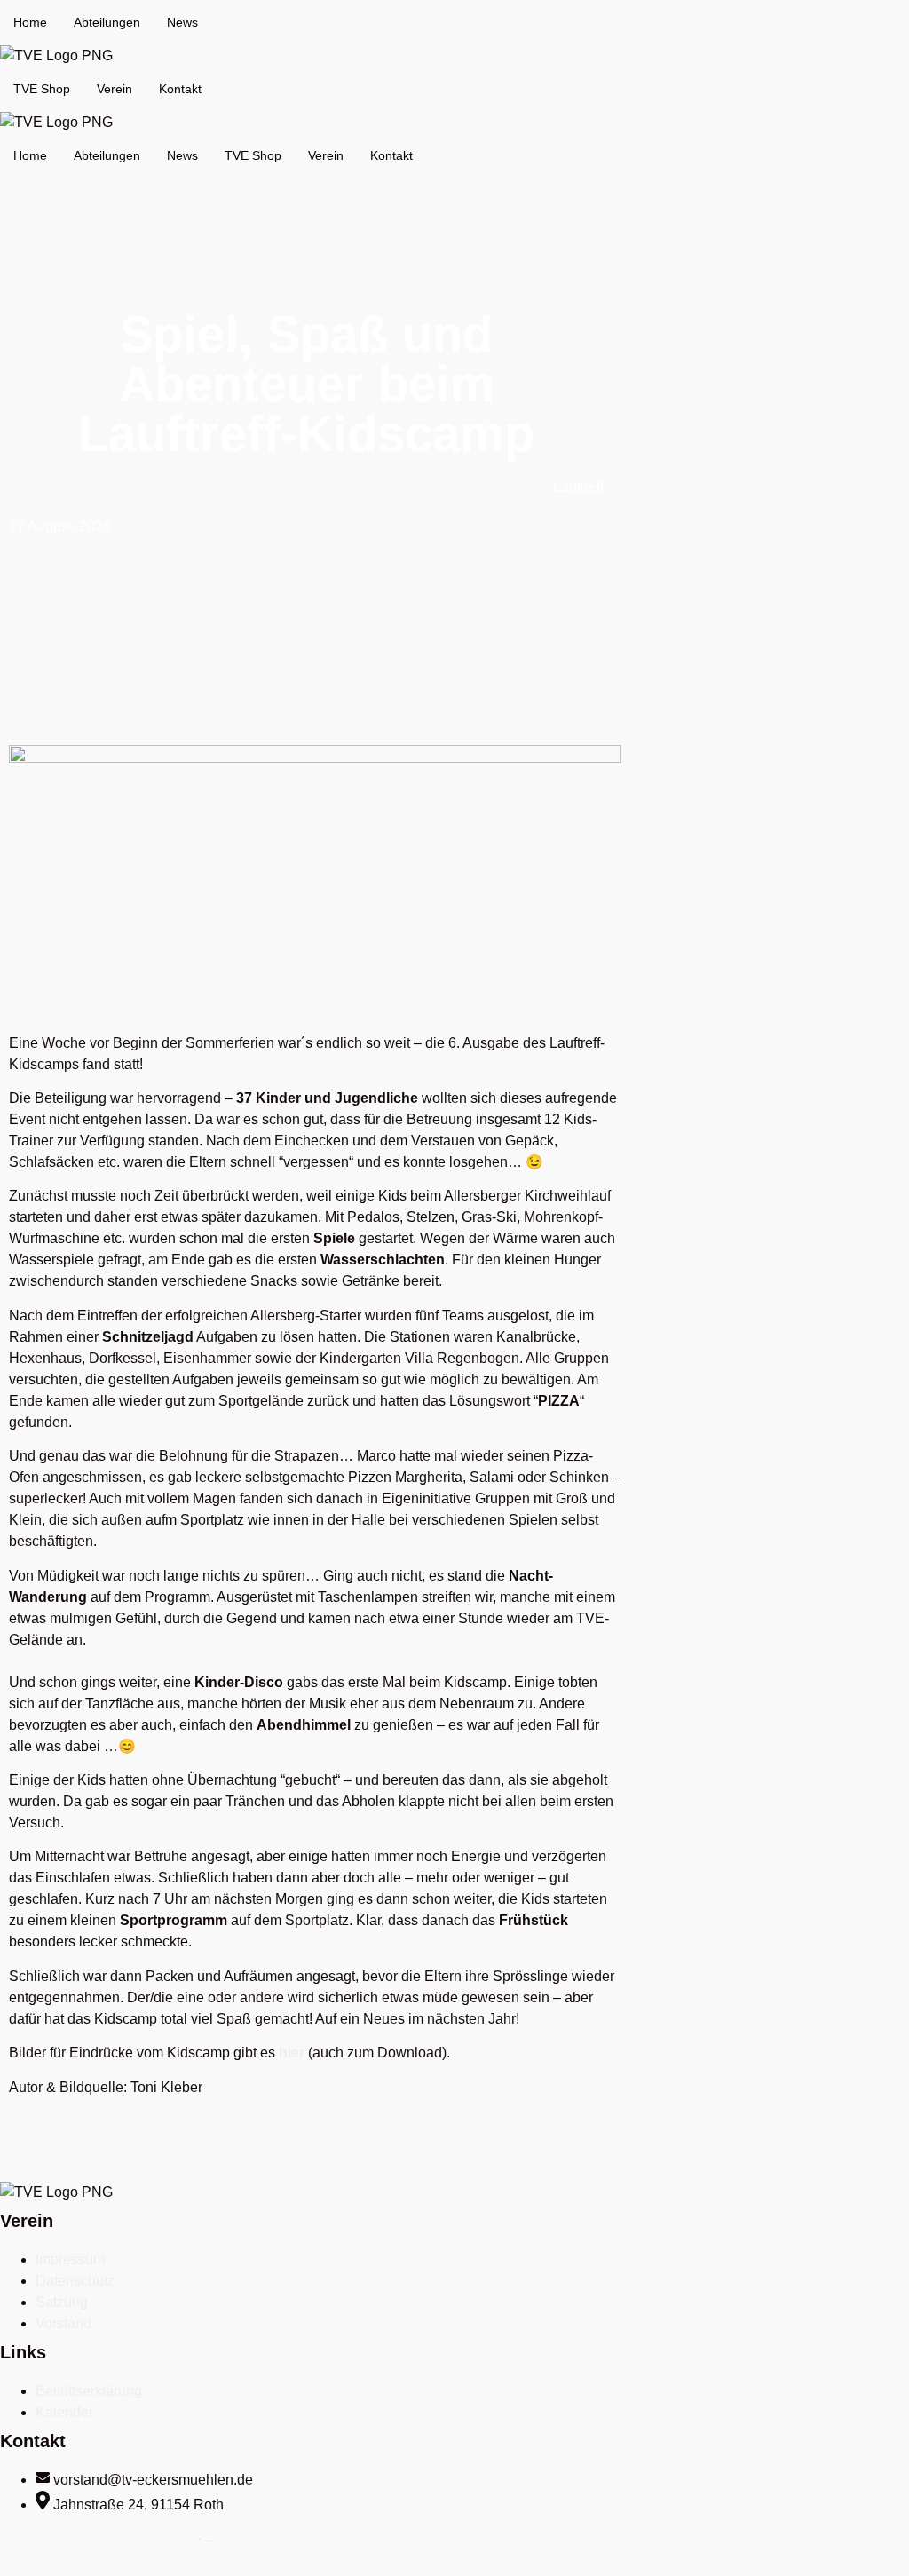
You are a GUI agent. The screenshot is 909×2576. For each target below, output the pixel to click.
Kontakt (180, 89)
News (182, 22)
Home (30, 22)
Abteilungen (107, 22)
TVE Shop (42, 89)
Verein (115, 89)
